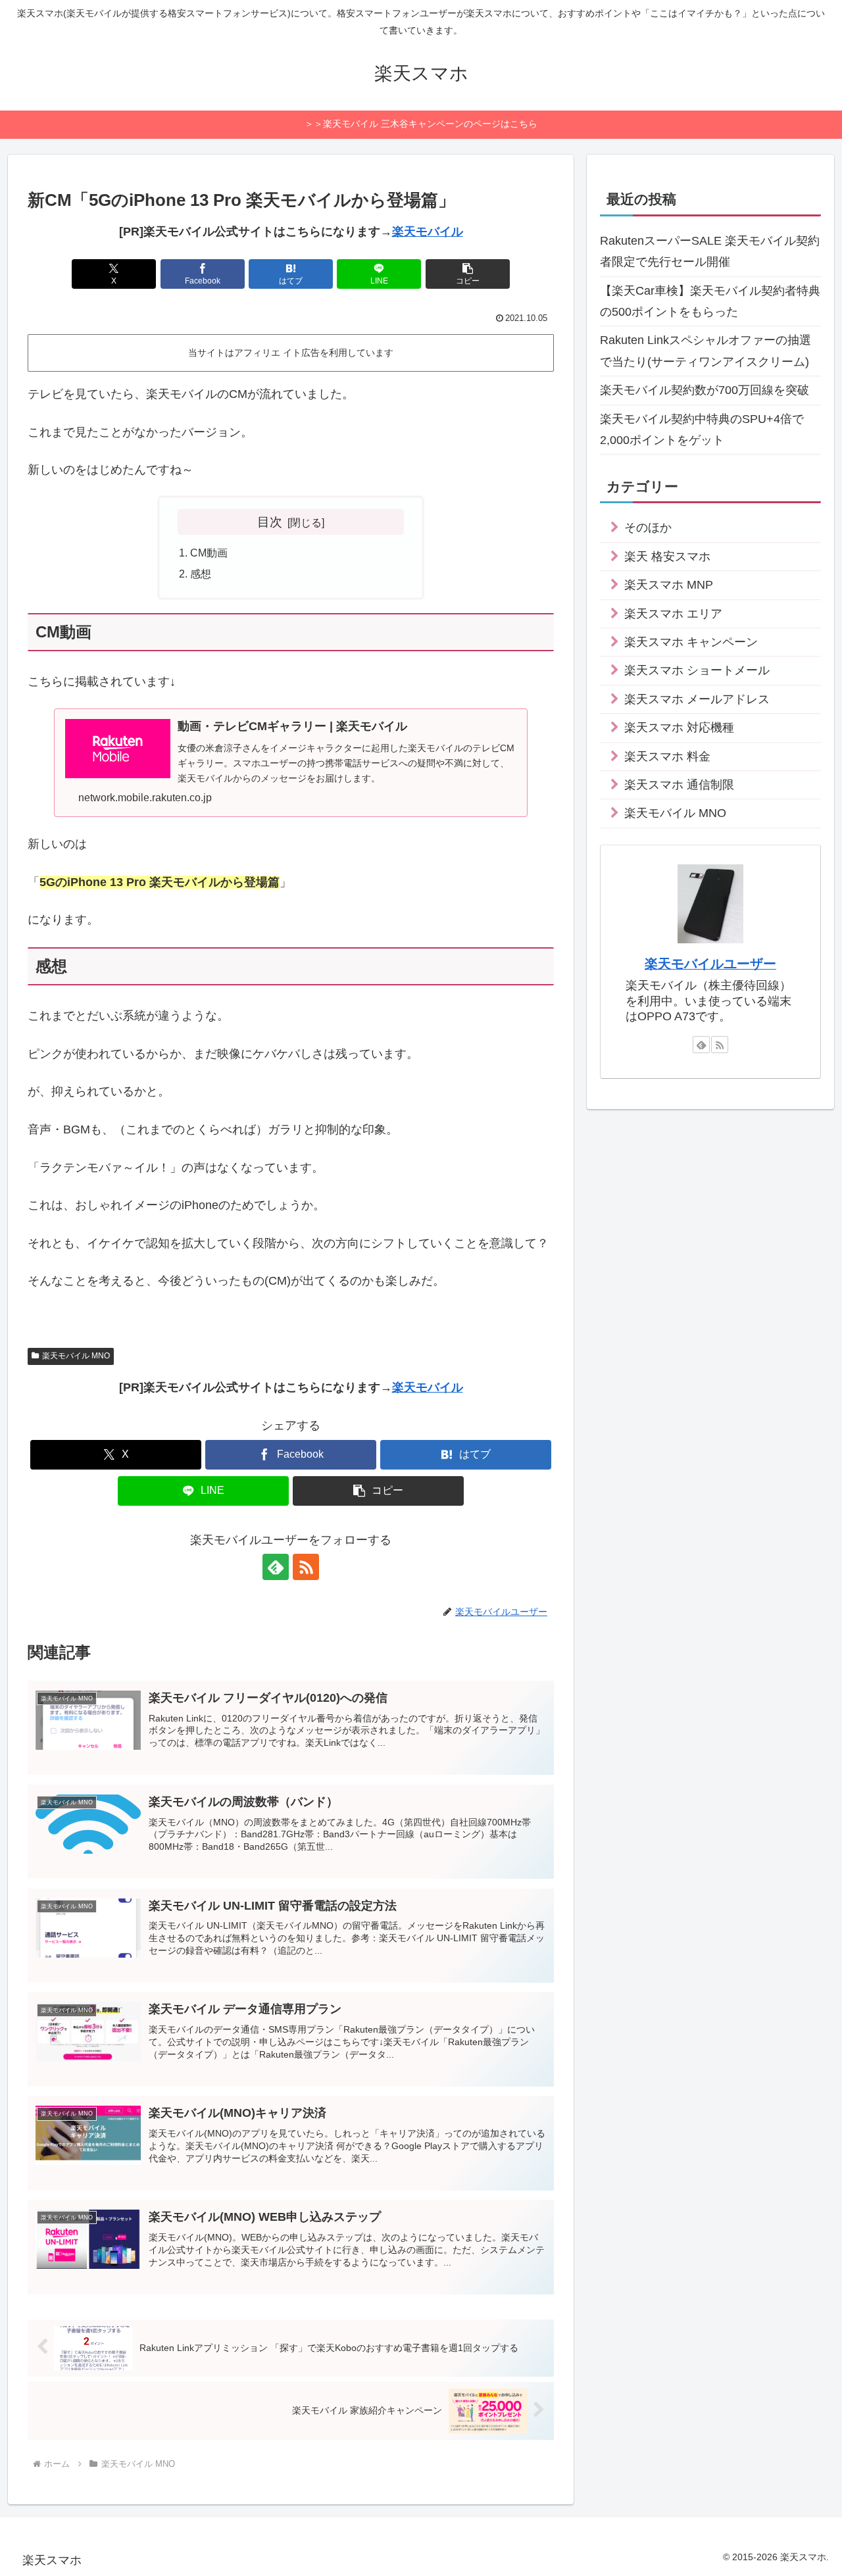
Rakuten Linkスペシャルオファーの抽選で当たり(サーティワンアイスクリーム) (706, 351)
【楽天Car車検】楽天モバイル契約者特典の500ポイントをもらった (710, 301)
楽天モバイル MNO (76, 1356)
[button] (468, 274)
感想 (201, 574)
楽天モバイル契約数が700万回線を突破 (705, 390)
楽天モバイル (428, 232)
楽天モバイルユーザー (710, 964)
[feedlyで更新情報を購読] (276, 1567)
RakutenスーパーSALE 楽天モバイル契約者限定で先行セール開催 (710, 251)
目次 (270, 522)
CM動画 (209, 553)
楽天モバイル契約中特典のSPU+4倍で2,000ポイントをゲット (702, 430)
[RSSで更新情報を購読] (306, 1567)
